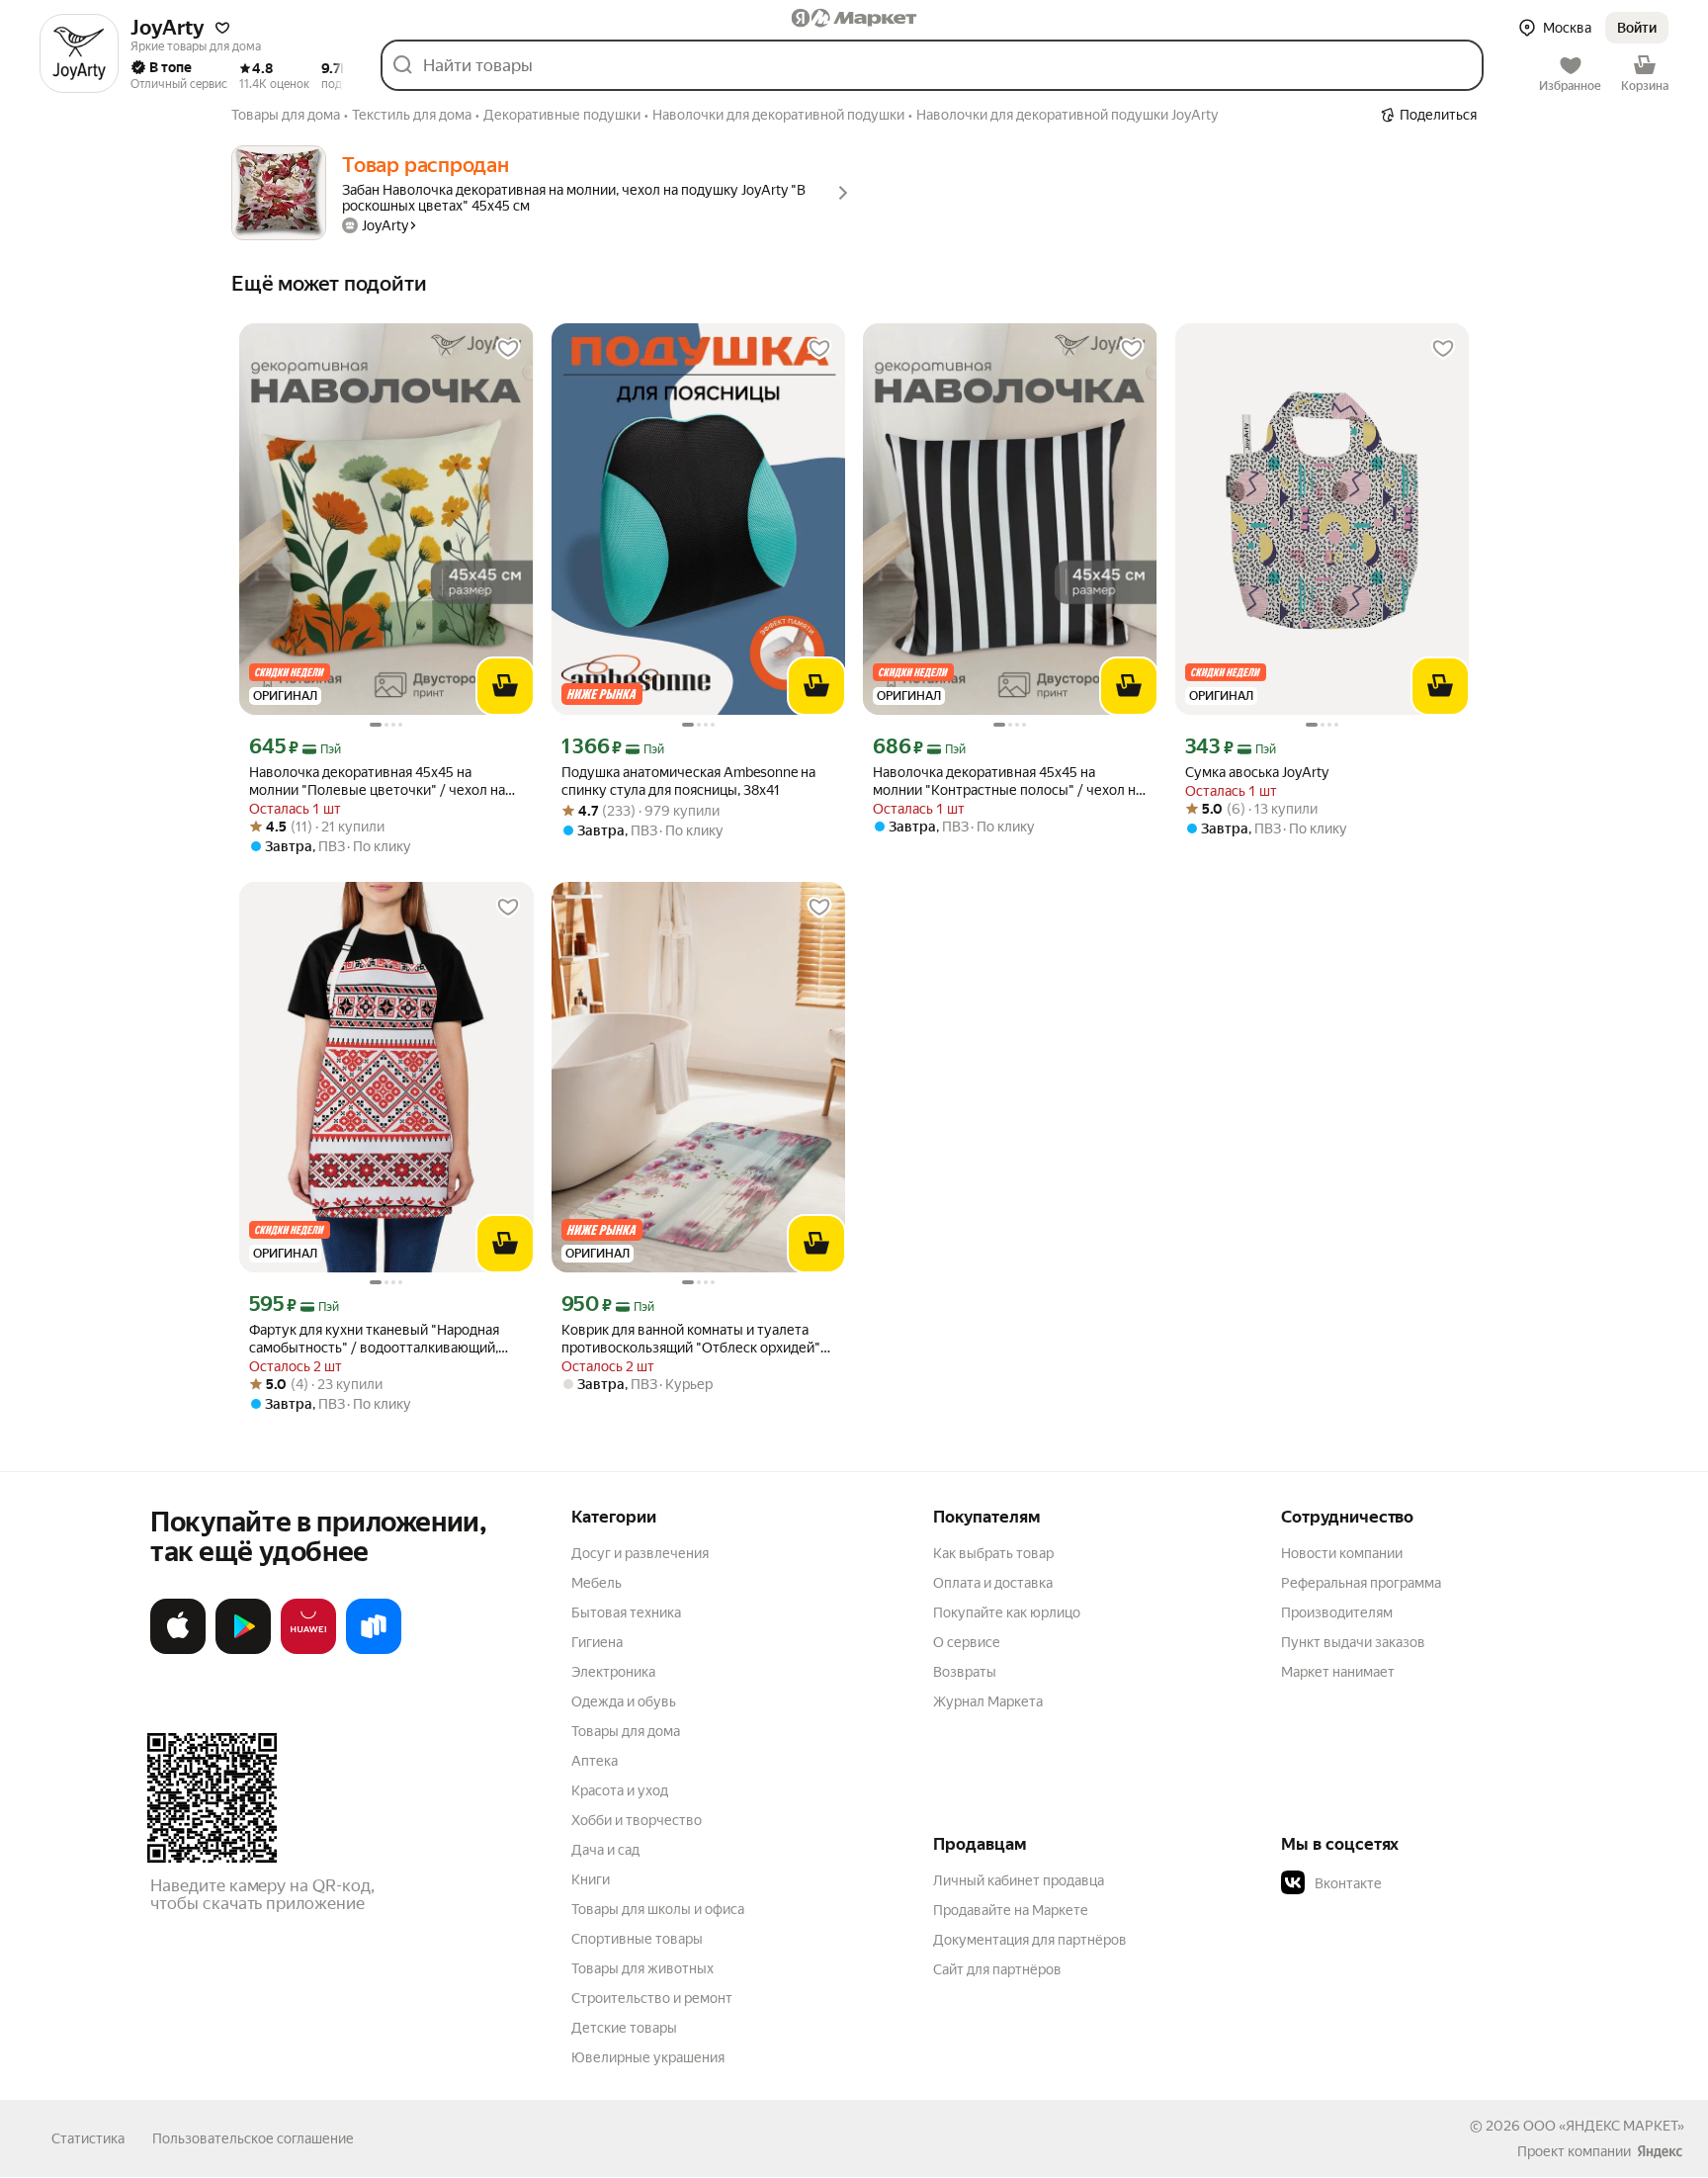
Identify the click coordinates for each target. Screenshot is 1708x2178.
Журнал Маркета (988, 1701)
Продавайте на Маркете (1011, 1910)
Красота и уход (620, 1790)
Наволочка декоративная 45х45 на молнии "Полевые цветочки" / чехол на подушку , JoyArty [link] (377, 782)
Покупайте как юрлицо (1007, 1612)
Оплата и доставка (993, 1583)
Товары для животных (642, 1968)
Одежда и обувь (624, 1701)
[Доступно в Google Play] (243, 1650)
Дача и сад (605, 1850)
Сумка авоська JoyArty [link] (1257, 772)
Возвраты (965, 1672)
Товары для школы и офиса (658, 1909)
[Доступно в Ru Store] (374, 1650)
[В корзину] (505, 686)
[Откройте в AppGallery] (308, 1650)
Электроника (613, 1672)
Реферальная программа (1361, 1583)
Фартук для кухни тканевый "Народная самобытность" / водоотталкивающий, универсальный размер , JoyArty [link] (374, 1339)
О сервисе (967, 1642)
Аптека (595, 1761)
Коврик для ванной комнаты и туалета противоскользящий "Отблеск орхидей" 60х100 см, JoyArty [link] (691, 1339)
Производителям (1337, 1612)
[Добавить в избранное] (508, 349)
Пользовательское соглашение (253, 2138)
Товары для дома (626, 1731)
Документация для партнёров (1030, 1940)
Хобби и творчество (637, 1820)
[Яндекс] (1660, 2151)
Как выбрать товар (993, 1553)
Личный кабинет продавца (1019, 1880)
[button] (222, 28)
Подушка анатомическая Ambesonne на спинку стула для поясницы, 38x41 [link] (688, 781)
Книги (591, 1879)
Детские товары (624, 2028)
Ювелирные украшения (648, 2057)
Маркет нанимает (1338, 1672)
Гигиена (597, 1642)
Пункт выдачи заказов (1353, 1642)
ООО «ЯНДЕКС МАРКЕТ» (1604, 2126)
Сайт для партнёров (997, 1969)
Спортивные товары (637, 1939)
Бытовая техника (626, 1612)
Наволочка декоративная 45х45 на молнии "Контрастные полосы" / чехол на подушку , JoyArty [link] (1008, 782)
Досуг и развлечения (640, 1553)
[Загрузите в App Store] (178, 1650)
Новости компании (1342, 1553)
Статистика (88, 2138)
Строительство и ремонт (652, 1998)
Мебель (597, 1583)
